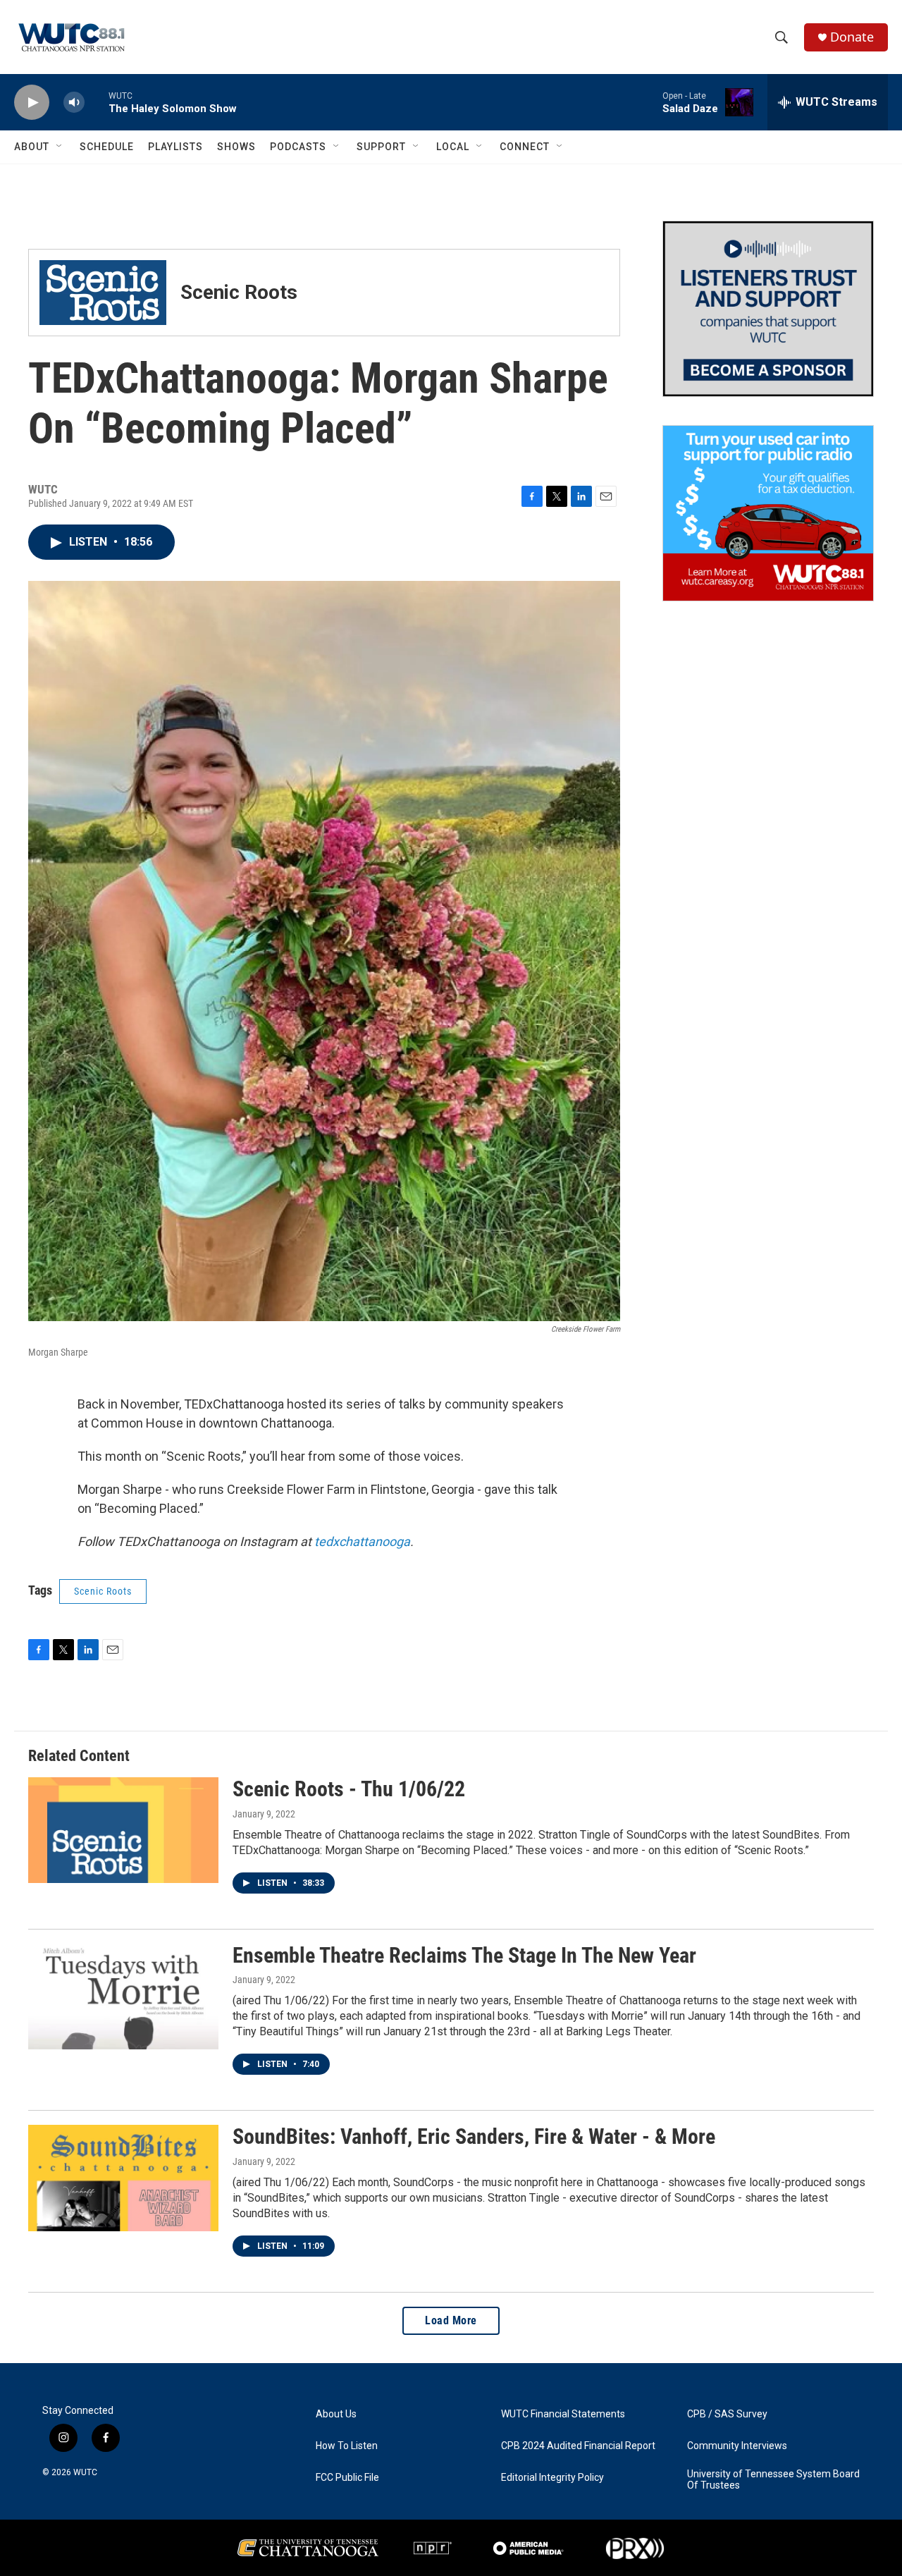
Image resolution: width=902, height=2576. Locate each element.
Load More (451, 2320)
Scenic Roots (103, 1591)
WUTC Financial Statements (563, 2414)
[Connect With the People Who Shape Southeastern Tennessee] (768, 309)
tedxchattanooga (362, 1541)
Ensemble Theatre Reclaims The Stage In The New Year (464, 1955)
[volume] (74, 103)
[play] (32, 103)
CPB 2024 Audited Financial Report (578, 2446)
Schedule (107, 147)
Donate (852, 37)
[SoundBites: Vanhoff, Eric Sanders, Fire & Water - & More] (123, 2178)
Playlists (175, 147)
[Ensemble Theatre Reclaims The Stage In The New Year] (123, 1997)
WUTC (85, 2472)
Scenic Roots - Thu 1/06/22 (349, 1789)
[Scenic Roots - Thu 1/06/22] (123, 1830)
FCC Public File (347, 2478)
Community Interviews (737, 2446)
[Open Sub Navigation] (60, 147)
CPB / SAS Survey (727, 2414)
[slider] (97, 102)
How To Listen (347, 2446)
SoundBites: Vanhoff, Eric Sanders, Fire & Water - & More (474, 2136)
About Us (336, 2414)
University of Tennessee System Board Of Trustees (773, 2480)
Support (381, 147)
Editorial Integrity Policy (552, 2478)
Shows (236, 147)
